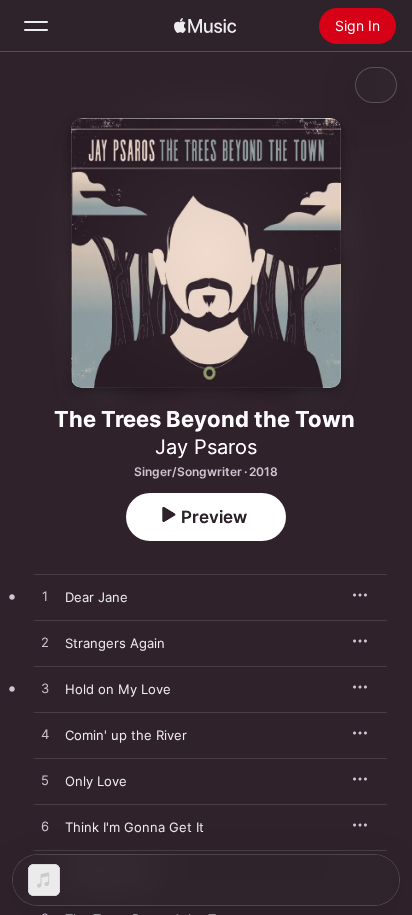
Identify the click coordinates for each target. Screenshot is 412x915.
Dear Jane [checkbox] (96, 597)
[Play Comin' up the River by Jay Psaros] (45, 735)
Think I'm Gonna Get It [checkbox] (134, 827)
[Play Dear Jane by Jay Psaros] (45, 597)
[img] (205, 26)
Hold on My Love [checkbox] (118, 689)
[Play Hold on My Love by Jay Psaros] (45, 689)
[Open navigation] (36, 26)
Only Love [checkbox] (96, 781)
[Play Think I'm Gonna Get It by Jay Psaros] (45, 827)
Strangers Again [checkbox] (115, 643)
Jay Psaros (206, 447)
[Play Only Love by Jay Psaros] (45, 781)
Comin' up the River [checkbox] (126, 735)
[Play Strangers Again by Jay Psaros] (45, 643)
